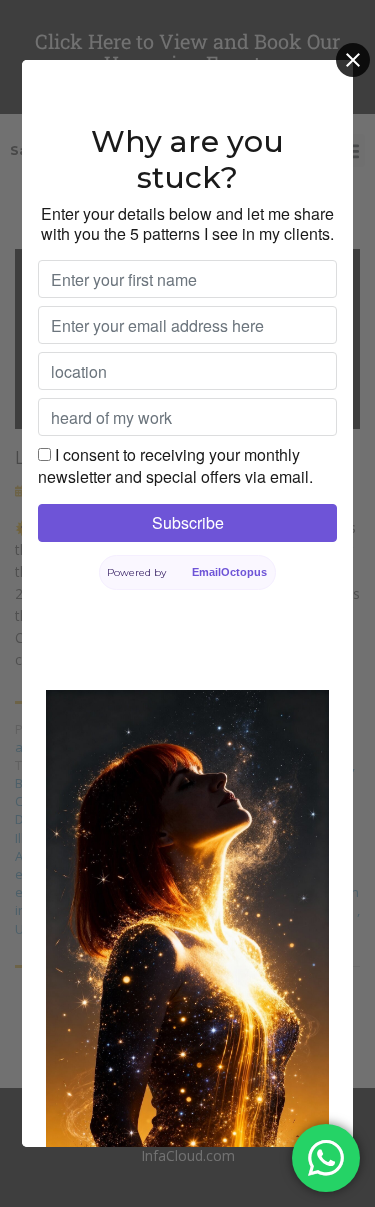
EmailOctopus (229, 572)
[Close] (353, 60)
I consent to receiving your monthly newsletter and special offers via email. (175, 465)
